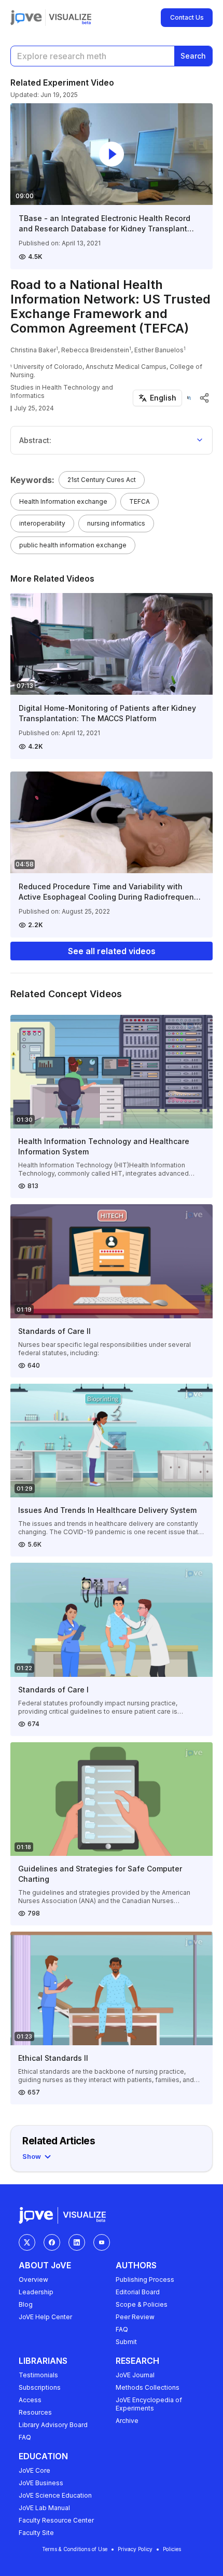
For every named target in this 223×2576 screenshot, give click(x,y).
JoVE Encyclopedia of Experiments (149, 2404)
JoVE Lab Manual (44, 2508)
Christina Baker (33, 350)
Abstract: (35, 440)
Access (30, 2400)
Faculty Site (36, 2533)
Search (193, 56)
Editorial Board (138, 2292)
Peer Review (135, 2317)
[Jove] (26, 18)
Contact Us (187, 17)
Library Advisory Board (53, 2425)
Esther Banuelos (159, 350)
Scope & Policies (142, 2304)
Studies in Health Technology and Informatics (62, 391)
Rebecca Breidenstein (95, 350)
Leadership (36, 2292)
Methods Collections (148, 2387)
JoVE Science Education (55, 2495)
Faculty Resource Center (56, 2520)
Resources (35, 2412)
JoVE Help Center (45, 2317)
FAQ (122, 2329)
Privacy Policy (135, 2549)
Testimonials (38, 2375)
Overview (33, 2279)
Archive (127, 2421)
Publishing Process (145, 2279)
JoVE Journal (135, 2375)
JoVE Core (34, 2470)
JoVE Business (41, 2483)
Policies (172, 2549)
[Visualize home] (70, 18)
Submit (126, 2342)
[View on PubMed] (189, 398)
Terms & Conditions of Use (75, 2549)
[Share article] (204, 398)
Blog (26, 2304)
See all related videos (112, 951)
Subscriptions (40, 2387)
